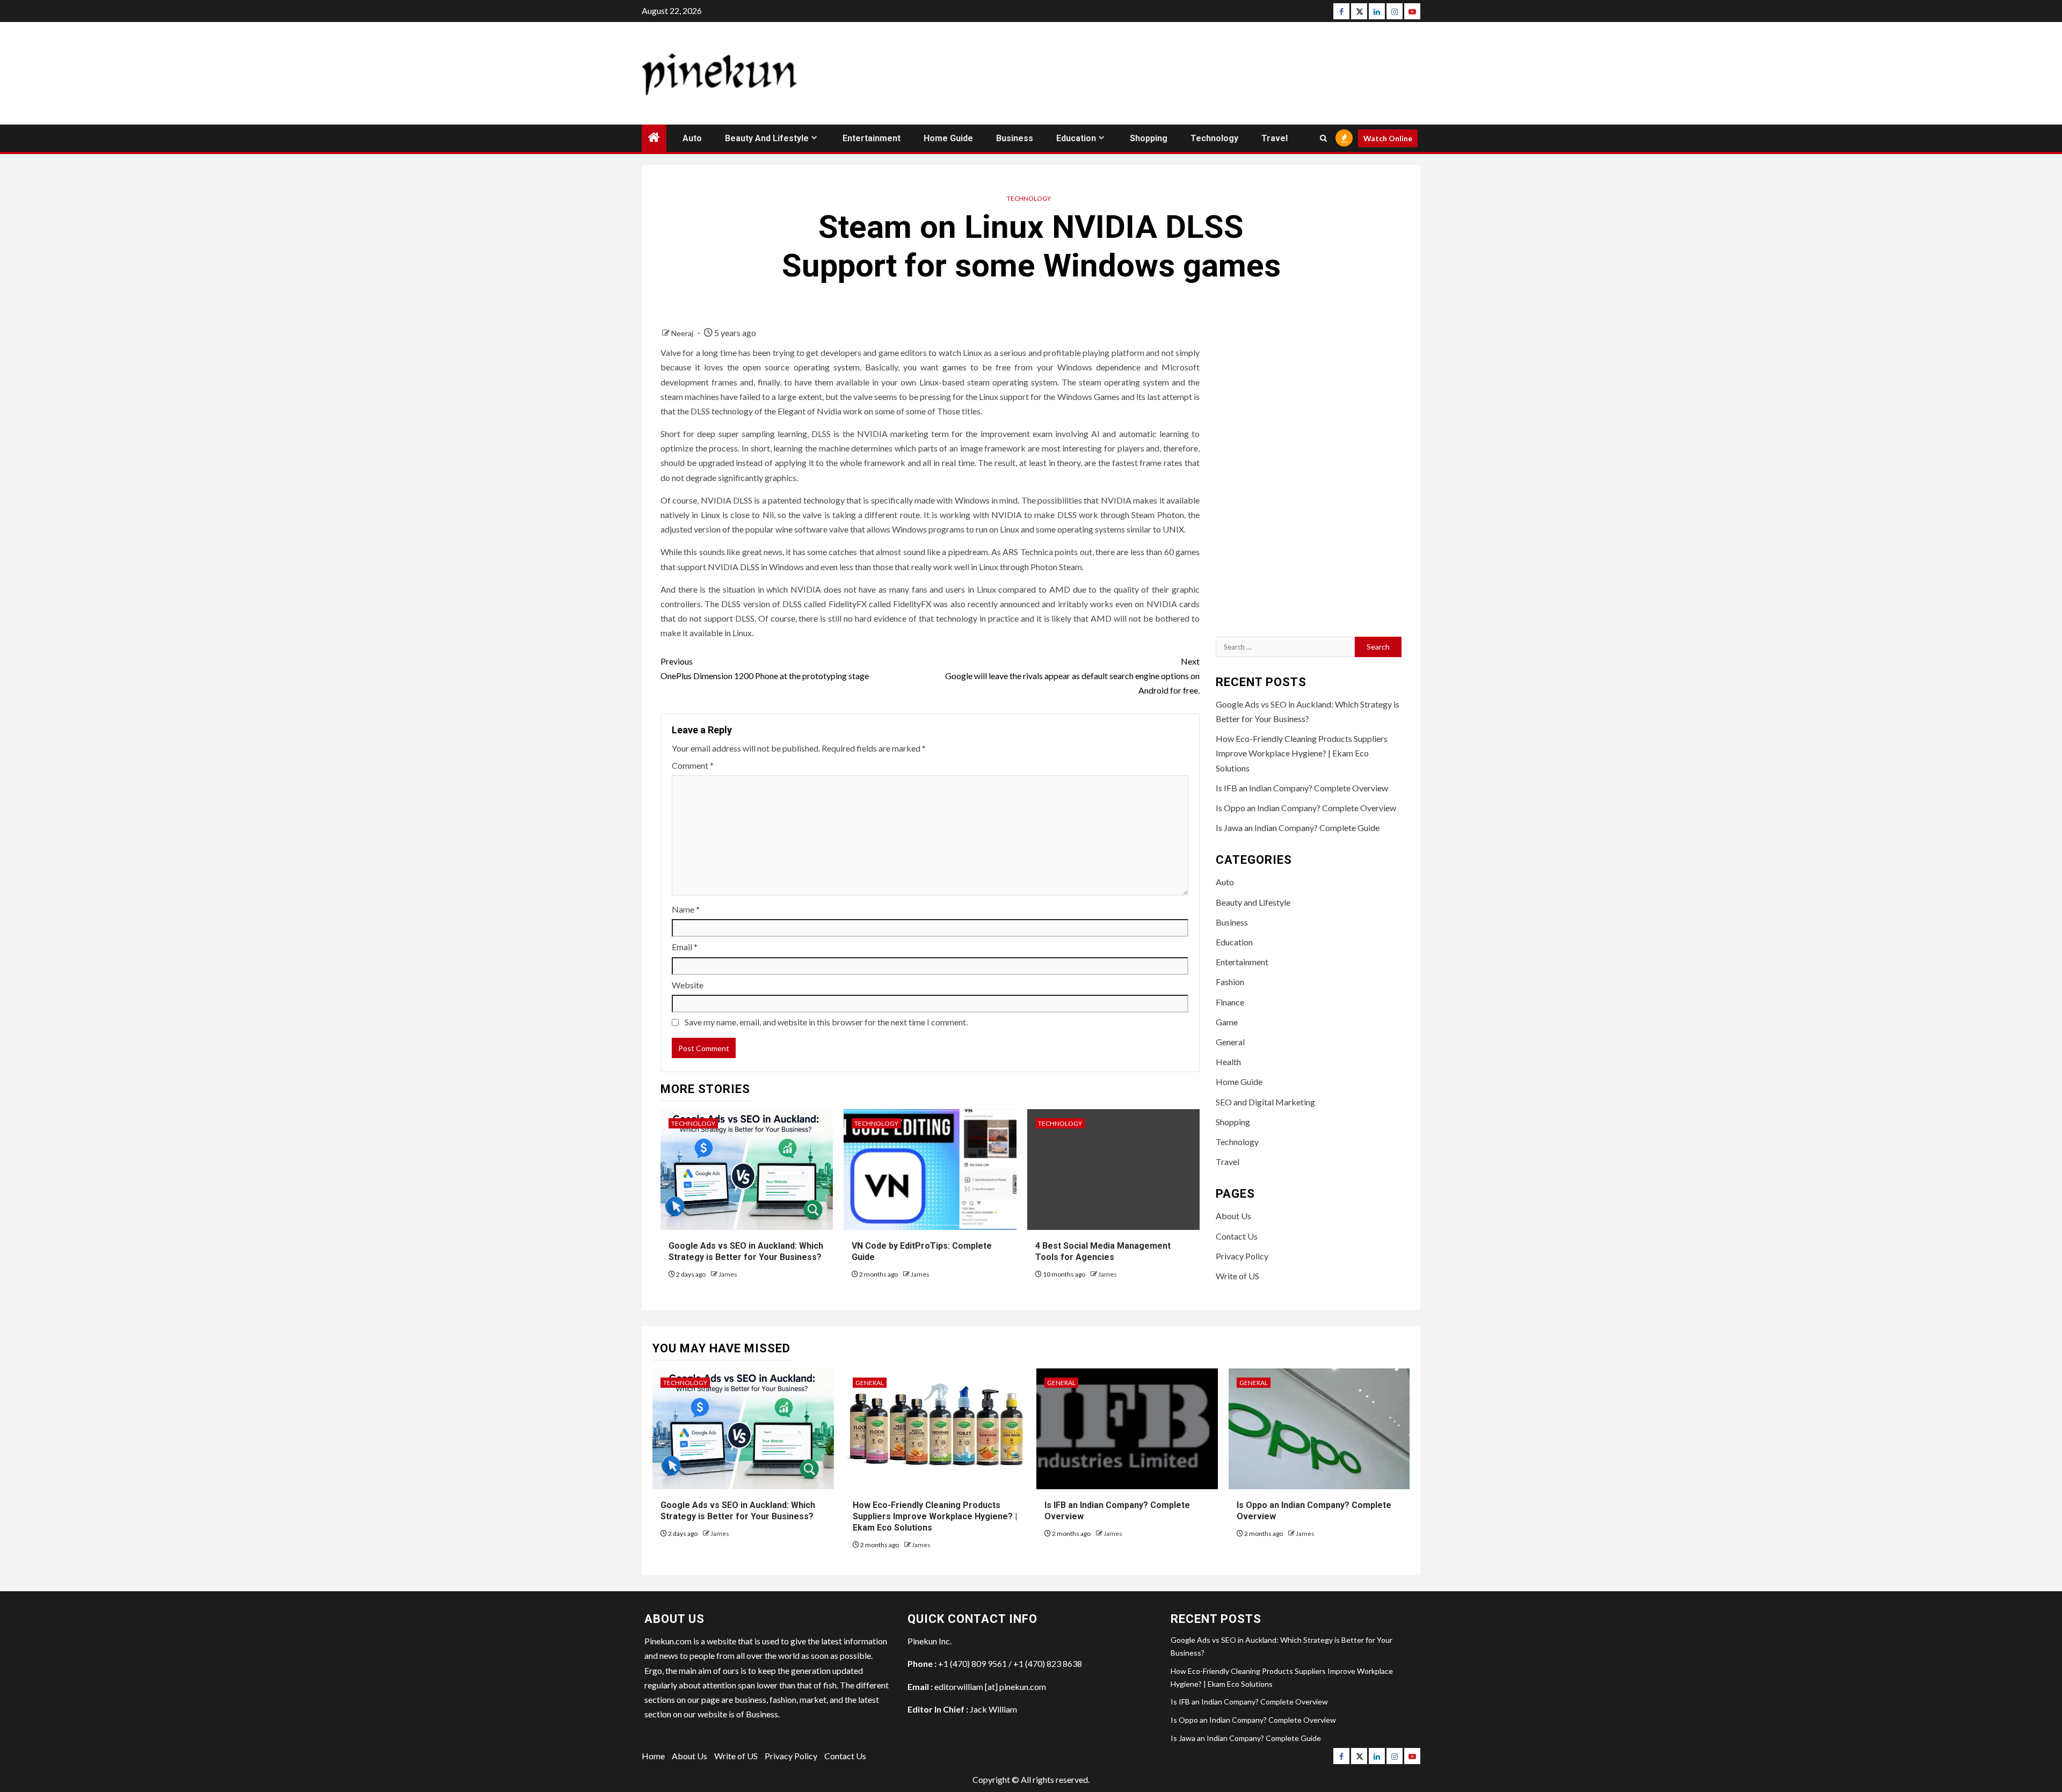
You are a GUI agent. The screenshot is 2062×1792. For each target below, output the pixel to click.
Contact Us (1237, 1236)
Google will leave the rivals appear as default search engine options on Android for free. (1072, 676)
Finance (1230, 1002)
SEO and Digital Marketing (1265, 1102)
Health (1228, 1062)
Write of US (1237, 1276)
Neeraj (683, 333)
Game (1227, 1022)
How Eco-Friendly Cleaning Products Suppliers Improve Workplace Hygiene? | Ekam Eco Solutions (1302, 753)
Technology (1214, 138)
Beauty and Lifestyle (767, 138)
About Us (1233, 1216)
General (1230, 1042)
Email (685, 947)
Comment (693, 765)
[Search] (1323, 138)
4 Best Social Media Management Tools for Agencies (1103, 1251)
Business (1015, 138)
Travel (1275, 138)
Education (1076, 138)
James (728, 1274)
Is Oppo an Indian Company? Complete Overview (1306, 808)
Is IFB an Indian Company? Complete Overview (1302, 788)
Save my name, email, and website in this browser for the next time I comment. (826, 1022)
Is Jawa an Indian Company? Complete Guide (1298, 828)
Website (688, 985)
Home (653, 1756)
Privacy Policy (1242, 1256)
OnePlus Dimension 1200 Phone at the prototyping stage (765, 668)
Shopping (1149, 138)
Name (686, 909)
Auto (692, 138)
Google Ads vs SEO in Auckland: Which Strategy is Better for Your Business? (746, 1251)
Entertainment (872, 138)
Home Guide (948, 138)
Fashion (1230, 982)
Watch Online (1388, 138)
